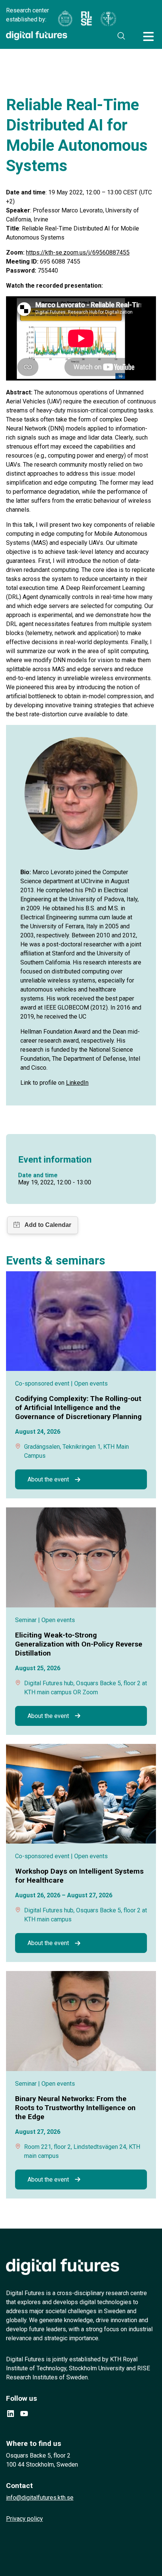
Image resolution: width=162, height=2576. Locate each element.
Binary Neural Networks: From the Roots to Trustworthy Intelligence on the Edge (75, 2108)
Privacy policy (24, 2519)
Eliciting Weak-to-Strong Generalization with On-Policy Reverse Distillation (79, 1644)
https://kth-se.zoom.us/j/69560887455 (78, 252)
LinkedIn (77, 1083)
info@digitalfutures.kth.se (40, 2498)
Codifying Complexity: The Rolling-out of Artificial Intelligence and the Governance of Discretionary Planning (78, 1408)
